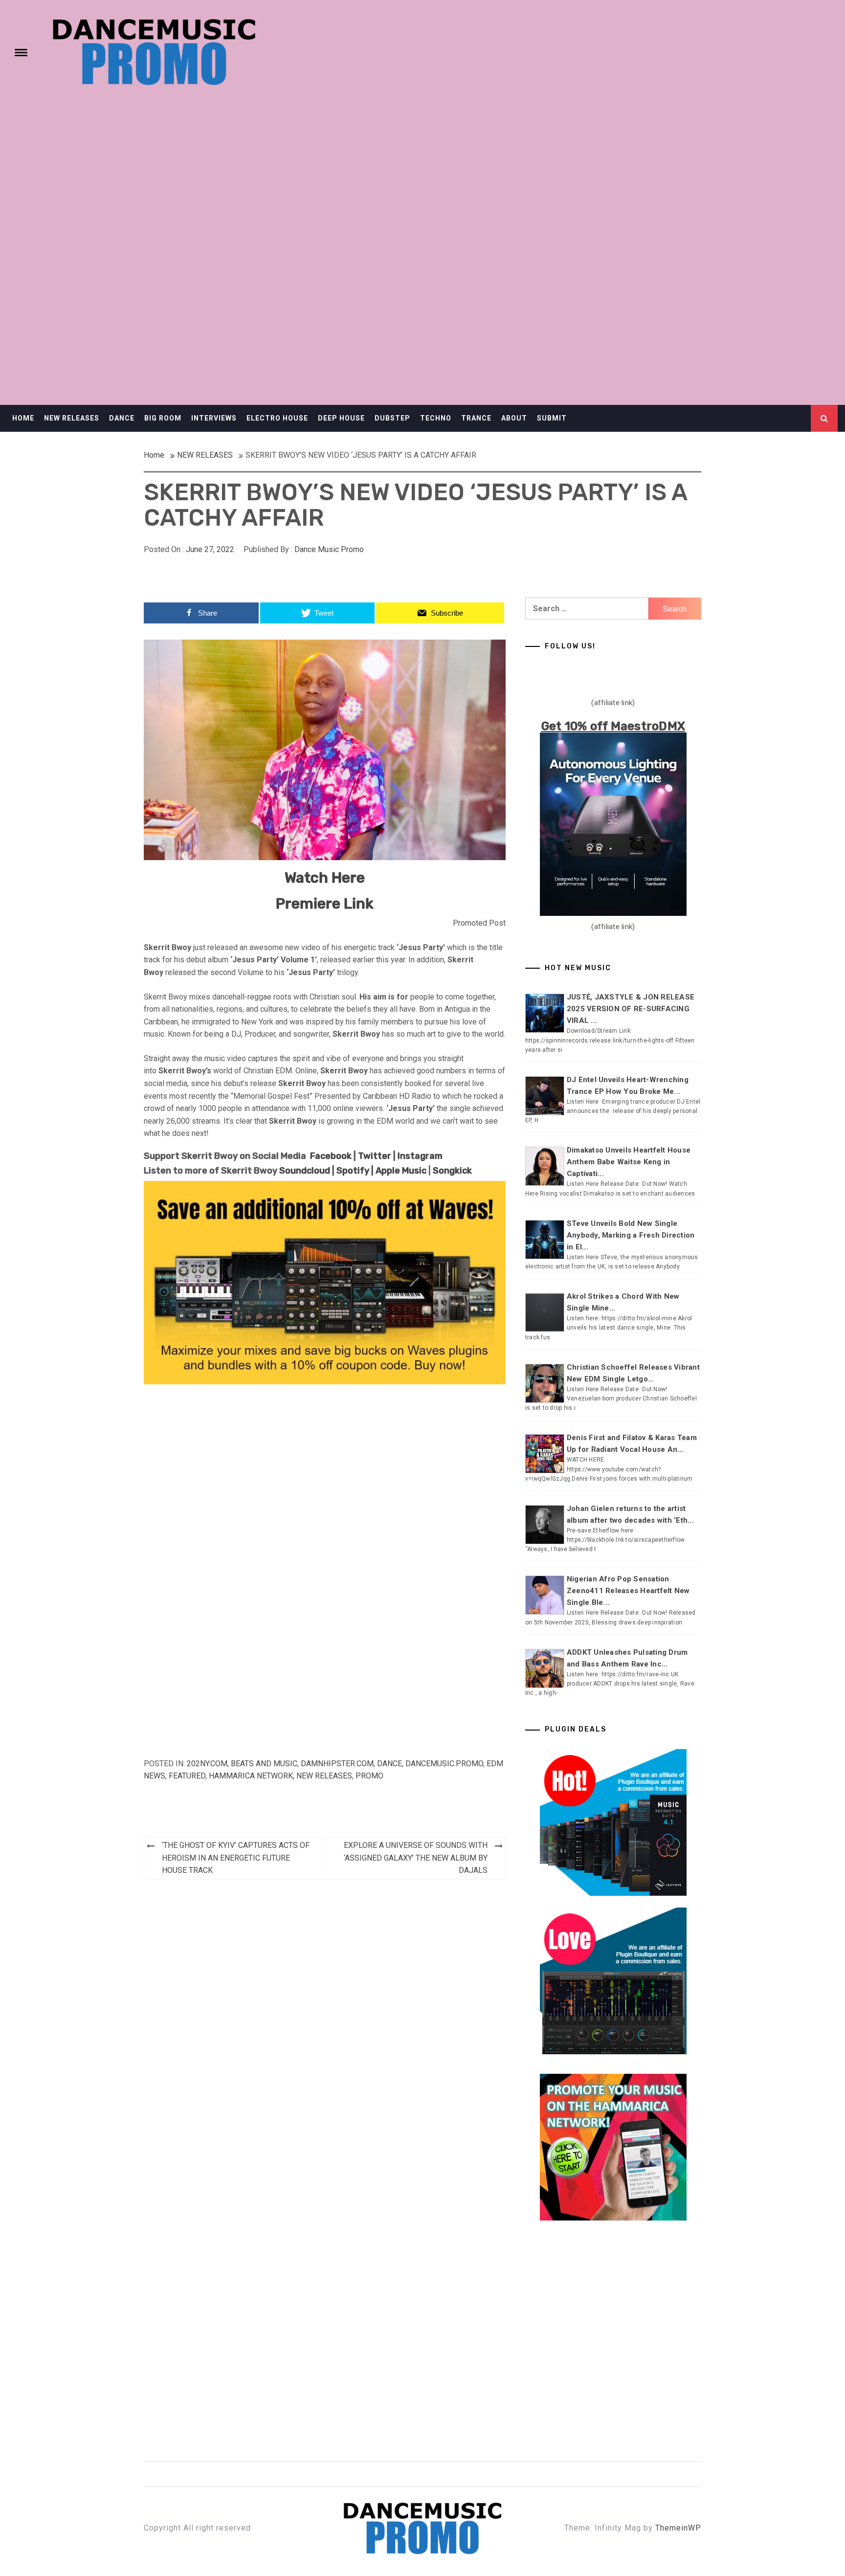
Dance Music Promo (329, 549)
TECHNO (436, 418)
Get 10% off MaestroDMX (613, 726)
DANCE (122, 418)
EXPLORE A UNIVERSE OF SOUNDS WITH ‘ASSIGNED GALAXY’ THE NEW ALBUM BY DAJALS (416, 1858)
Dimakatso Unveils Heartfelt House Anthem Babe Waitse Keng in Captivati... (629, 1162)
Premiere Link (325, 904)
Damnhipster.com (337, 1764)
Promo (369, 1776)
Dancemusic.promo (444, 1764)
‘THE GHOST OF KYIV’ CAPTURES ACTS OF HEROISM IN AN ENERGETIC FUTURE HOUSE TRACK (236, 1858)
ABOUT (514, 418)
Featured (187, 1776)
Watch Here (325, 878)
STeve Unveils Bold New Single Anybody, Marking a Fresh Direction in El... (631, 1235)
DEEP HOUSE (341, 418)
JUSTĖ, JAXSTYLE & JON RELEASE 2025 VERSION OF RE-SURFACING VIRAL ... (631, 1009)
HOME (23, 418)
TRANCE (476, 418)
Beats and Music (264, 1764)
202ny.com (207, 1764)
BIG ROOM (163, 418)
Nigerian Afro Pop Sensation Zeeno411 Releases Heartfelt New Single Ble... (628, 1591)
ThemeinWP (678, 2528)
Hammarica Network (251, 1776)
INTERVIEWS (214, 418)
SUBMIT (552, 418)
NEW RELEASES (72, 418)
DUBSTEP (392, 418)
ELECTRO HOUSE (277, 418)
